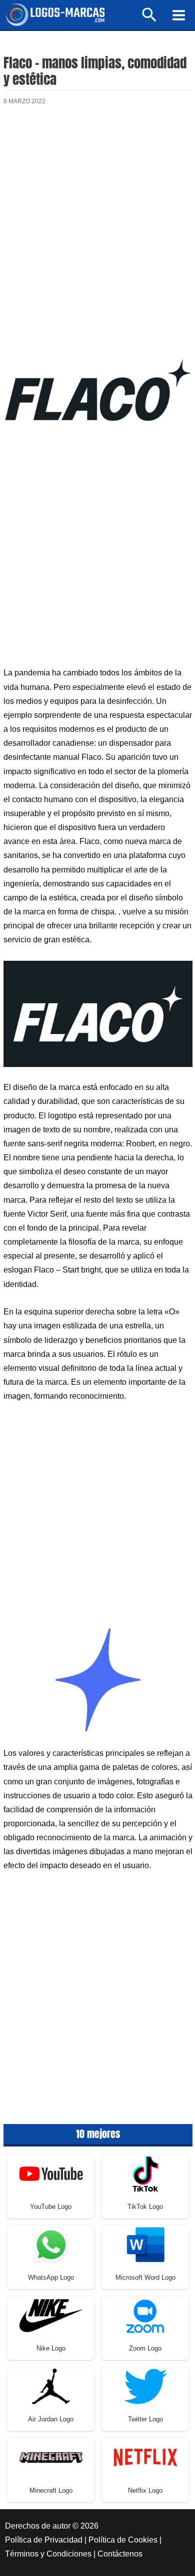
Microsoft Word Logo (145, 2277)
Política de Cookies (123, 2540)
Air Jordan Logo (51, 2419)
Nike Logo (51, 2348)
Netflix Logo (145, 2490)
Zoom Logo (145, 2348)
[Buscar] (150, 19)
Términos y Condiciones (48, 2554)
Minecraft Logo (51, 2490)
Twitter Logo (145, 2419)
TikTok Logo (145, 2207)
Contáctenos (120, 2554)
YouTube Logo (51, 2207)
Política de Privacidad (44, 2540)
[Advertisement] (97, 224)
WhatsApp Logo (51, 2277)
